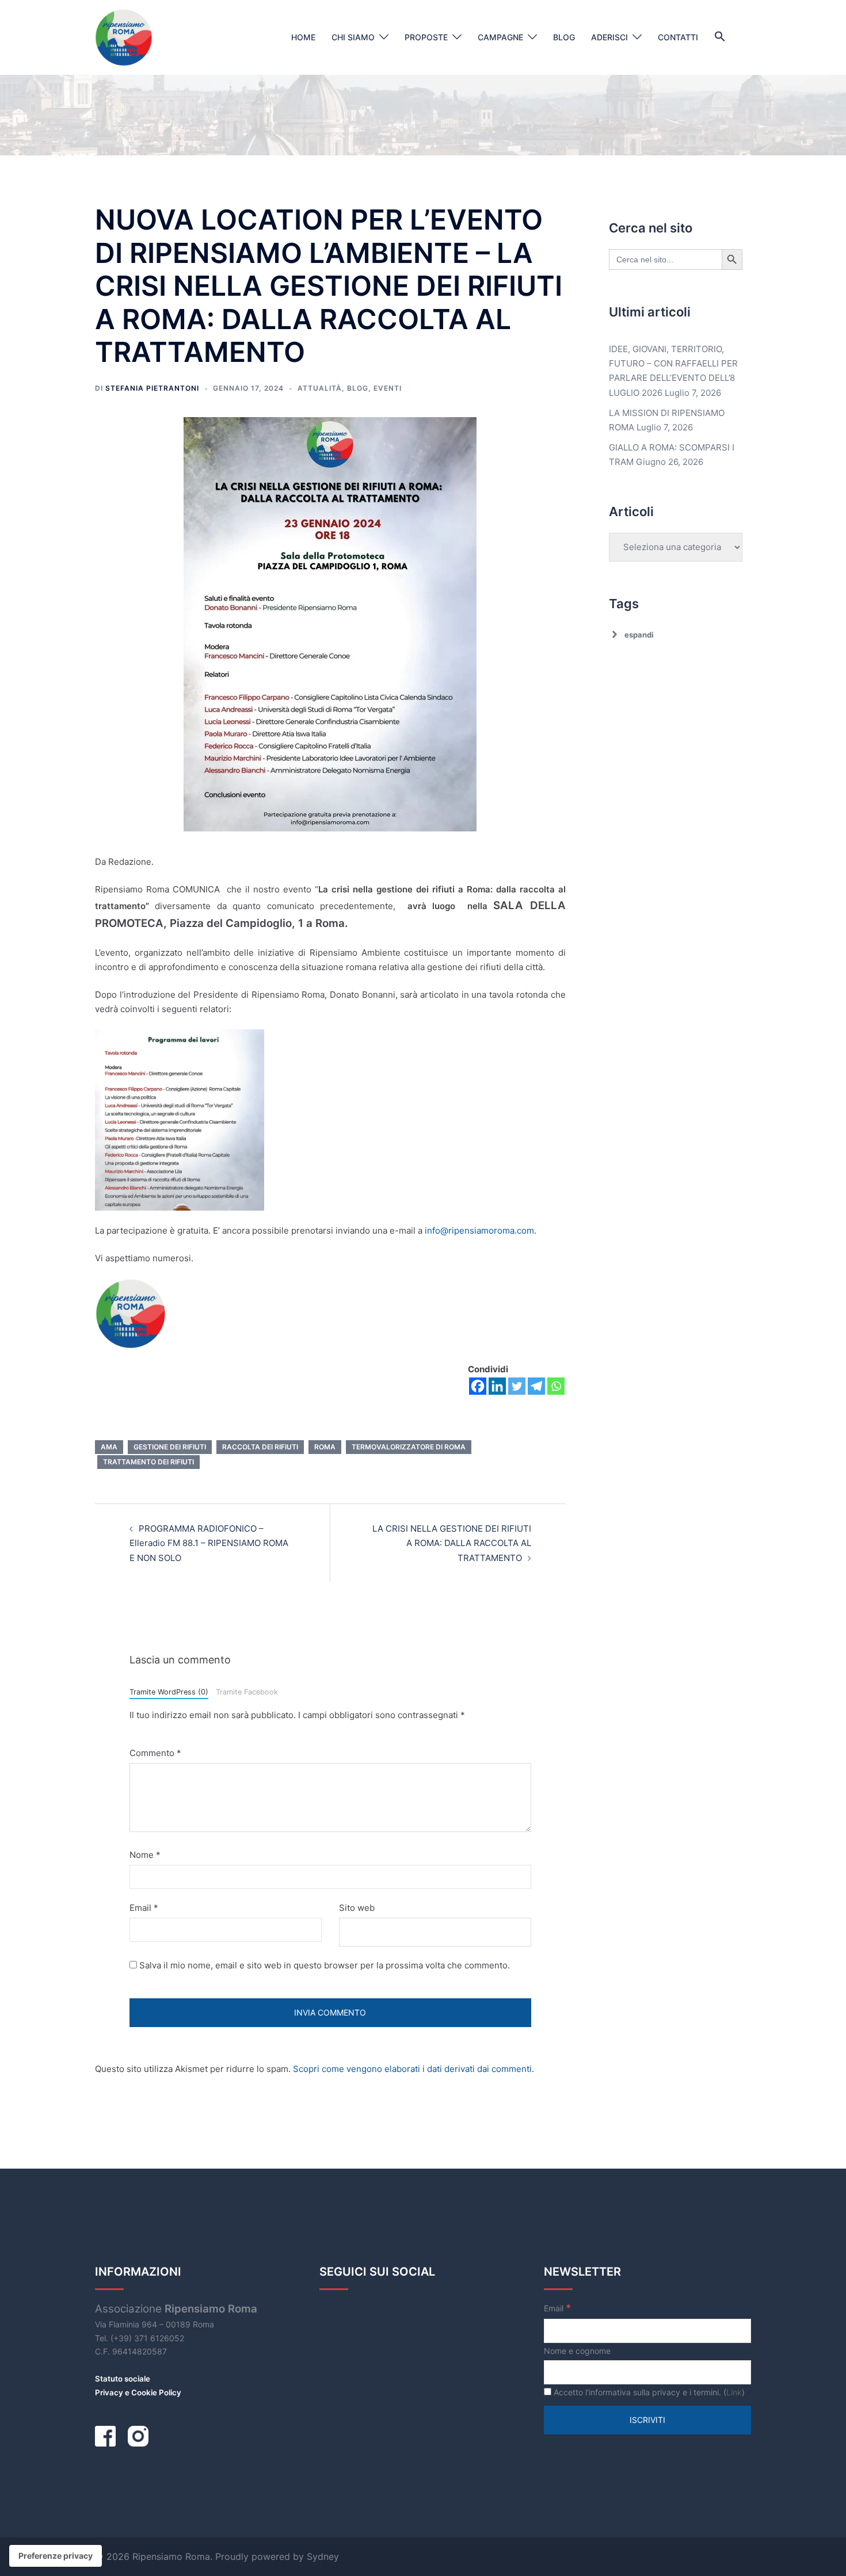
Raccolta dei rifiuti (260, 1447)
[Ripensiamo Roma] (124, 37)
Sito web (357, 1908)
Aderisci (609, 37)
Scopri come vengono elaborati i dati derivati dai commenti (412, 2069)
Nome (145, 1855)
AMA (109, 1447)
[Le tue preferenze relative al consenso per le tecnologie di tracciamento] (56, 2556)
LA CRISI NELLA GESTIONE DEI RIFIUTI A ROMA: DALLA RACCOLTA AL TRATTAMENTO (452, 1543)
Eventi (388, 388)
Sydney (323, 2556)
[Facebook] (478, 1386)
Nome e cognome (577, 2351)
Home (303, 37)
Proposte (426, 37)
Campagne (500, 37)
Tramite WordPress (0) (169, 1692)
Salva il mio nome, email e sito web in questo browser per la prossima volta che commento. (325, 1965)
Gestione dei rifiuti (170, 1447)
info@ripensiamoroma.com (479, 1230)
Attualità (320, 388)
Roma (325, 1447)
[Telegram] (536, 1386)
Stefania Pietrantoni (152, 388)
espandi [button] (639, 635)
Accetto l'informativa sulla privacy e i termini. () (648, 2392)
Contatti (678, 37)
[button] (720, 37)
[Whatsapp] (556, 1386)
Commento (155, 1753)
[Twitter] (517, 1386)
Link (734, 2392)
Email (144, 1908)
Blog (564, 37)
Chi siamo (353, 37)
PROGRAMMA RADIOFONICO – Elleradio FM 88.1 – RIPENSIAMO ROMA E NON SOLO (209, 1543)
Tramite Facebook (247, 1692)
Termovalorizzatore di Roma (409, 1447)
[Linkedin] (497, 1386)
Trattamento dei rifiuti (148, 1462)
